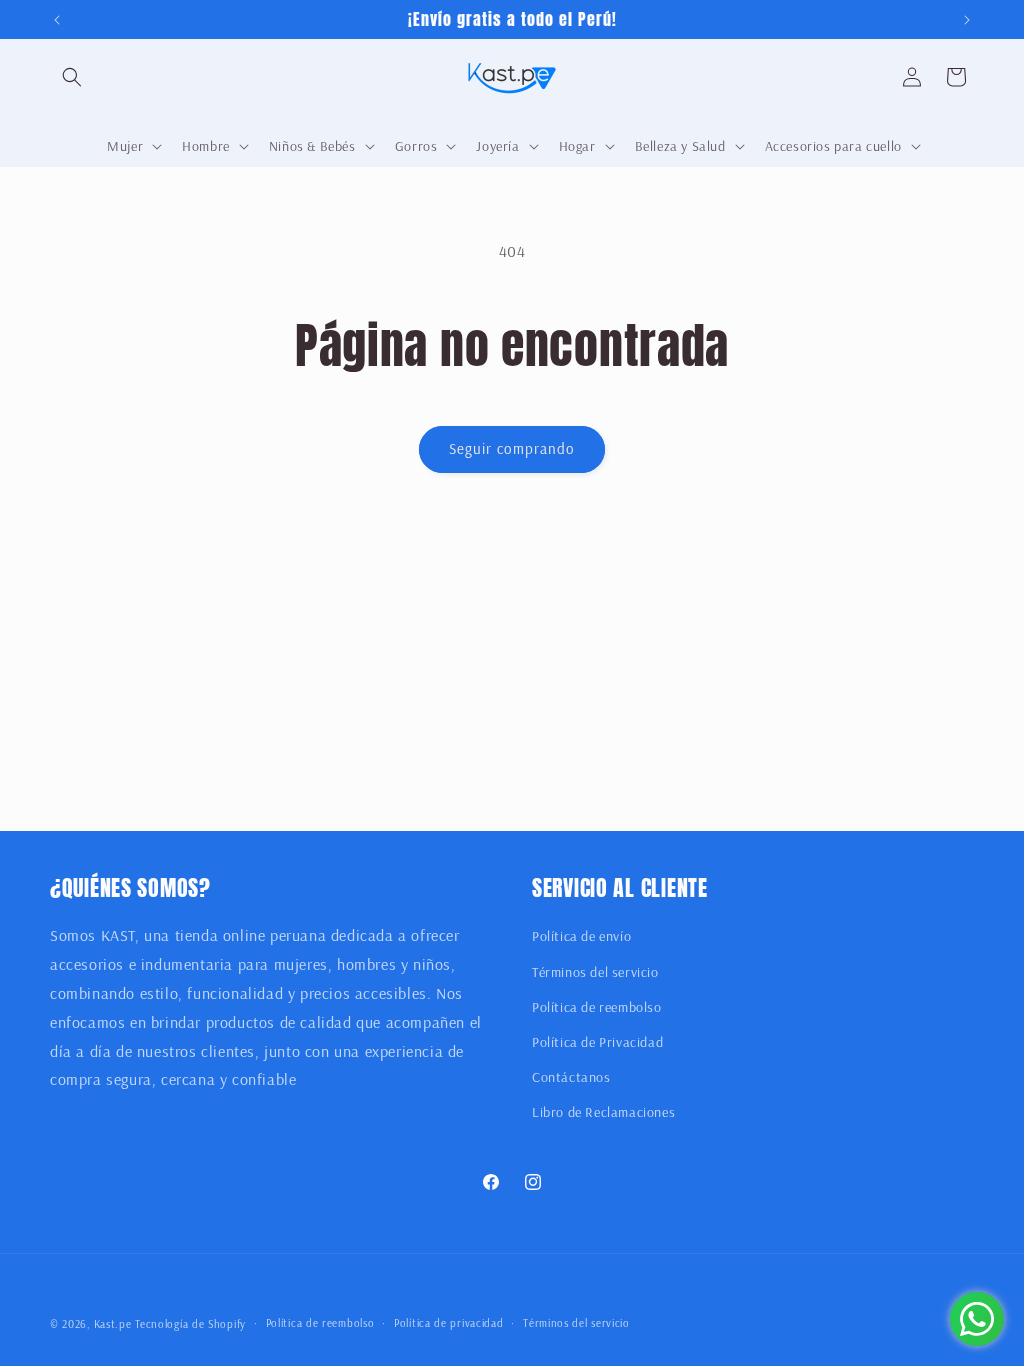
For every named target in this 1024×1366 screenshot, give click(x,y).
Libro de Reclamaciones (603, 1112)
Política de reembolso (597, 1007)
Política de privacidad (448, 1323)
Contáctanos (571, 1077)
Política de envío (581, 936)
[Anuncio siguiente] (967, 20)
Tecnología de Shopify (190, 1324)
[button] (72, 77)
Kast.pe (113, 1324)
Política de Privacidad (597, 1042)
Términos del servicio (595, 972)
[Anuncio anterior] (57, 20)
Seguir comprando (512, 448)
